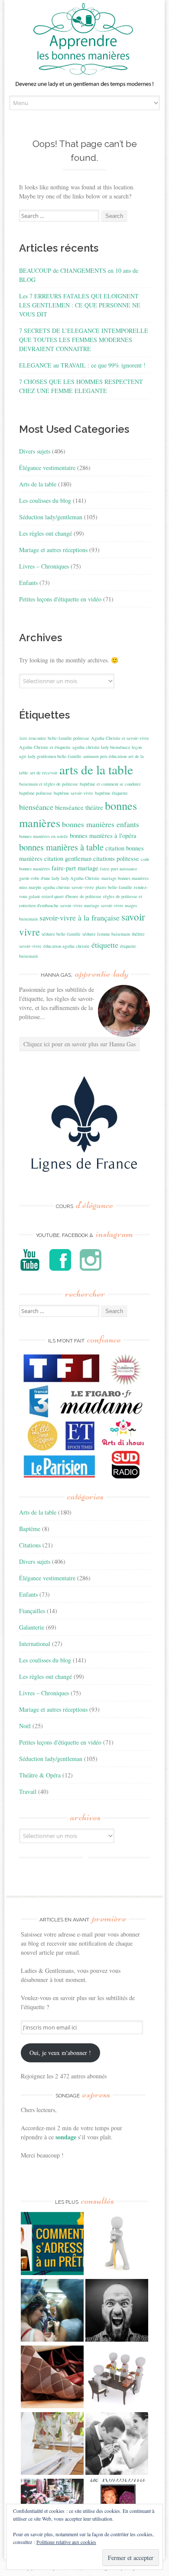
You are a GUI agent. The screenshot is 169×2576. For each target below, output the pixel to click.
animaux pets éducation (105, 756)
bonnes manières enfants (101, 824)
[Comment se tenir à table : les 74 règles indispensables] (117, 2378)
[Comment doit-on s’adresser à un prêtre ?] (52, 2244)
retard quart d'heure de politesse (71, 896)
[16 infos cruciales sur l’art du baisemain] (117, 2445)
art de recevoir (44, 773)
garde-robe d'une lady (39, 878)
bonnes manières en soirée (44, 836)
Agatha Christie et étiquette (45, 747)
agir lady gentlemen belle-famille (50, 756)
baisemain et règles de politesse (49, 784)
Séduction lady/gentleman (51, 517)
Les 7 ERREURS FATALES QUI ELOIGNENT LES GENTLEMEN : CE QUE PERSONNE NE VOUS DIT (80, 305)
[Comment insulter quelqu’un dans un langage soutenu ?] (117, 2311)
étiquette (105, 945)
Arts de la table (38, 484)
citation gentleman (68, 858)
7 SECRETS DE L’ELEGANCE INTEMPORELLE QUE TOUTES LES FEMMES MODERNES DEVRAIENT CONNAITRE (84, 340)
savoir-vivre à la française (80, 917)
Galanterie (32, 1627)
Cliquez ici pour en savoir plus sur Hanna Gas (80, 1044)
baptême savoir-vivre (73, 793)
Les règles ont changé (45, 533)
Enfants (28, 583)
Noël (25, 1726)
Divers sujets (35, 451)
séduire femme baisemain (106, 934)
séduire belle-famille (61, 934)
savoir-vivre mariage (80, 905)
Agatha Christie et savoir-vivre (120, 738)
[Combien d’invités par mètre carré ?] (52, 2311)
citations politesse (116, 858)
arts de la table (96, 769)
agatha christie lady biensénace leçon (107, 747)
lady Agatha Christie (80, 878)
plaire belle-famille (114, 887)
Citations (30, 1545)
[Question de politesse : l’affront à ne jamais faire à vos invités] (52, 2378)
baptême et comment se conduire (110, 784)
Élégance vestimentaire (47, 468)
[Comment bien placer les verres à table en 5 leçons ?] (52, 2445)
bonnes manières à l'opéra (103, 836)
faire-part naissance (119, 869)
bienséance (36, 807)
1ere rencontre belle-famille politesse (54, 738)
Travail (28, 1791)
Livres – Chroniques (44, 566)
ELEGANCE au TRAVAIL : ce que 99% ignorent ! (82, 365)
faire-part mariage (75, 868)
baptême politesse (36, 793)
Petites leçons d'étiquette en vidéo (60, 599)
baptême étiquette (111, 793)
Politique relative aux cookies (66, 2542)
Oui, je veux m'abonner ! (60, 2053)
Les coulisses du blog (45, 500)
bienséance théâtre (79, 807)
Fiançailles (32, 1611)
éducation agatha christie (67, 946)
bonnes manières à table (61, 847)
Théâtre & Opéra (40, 1775)
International (35, 1644)
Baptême (30, 1529)
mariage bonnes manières (125, 878)
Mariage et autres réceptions (53, 550)
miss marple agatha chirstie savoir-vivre (57, 887)
